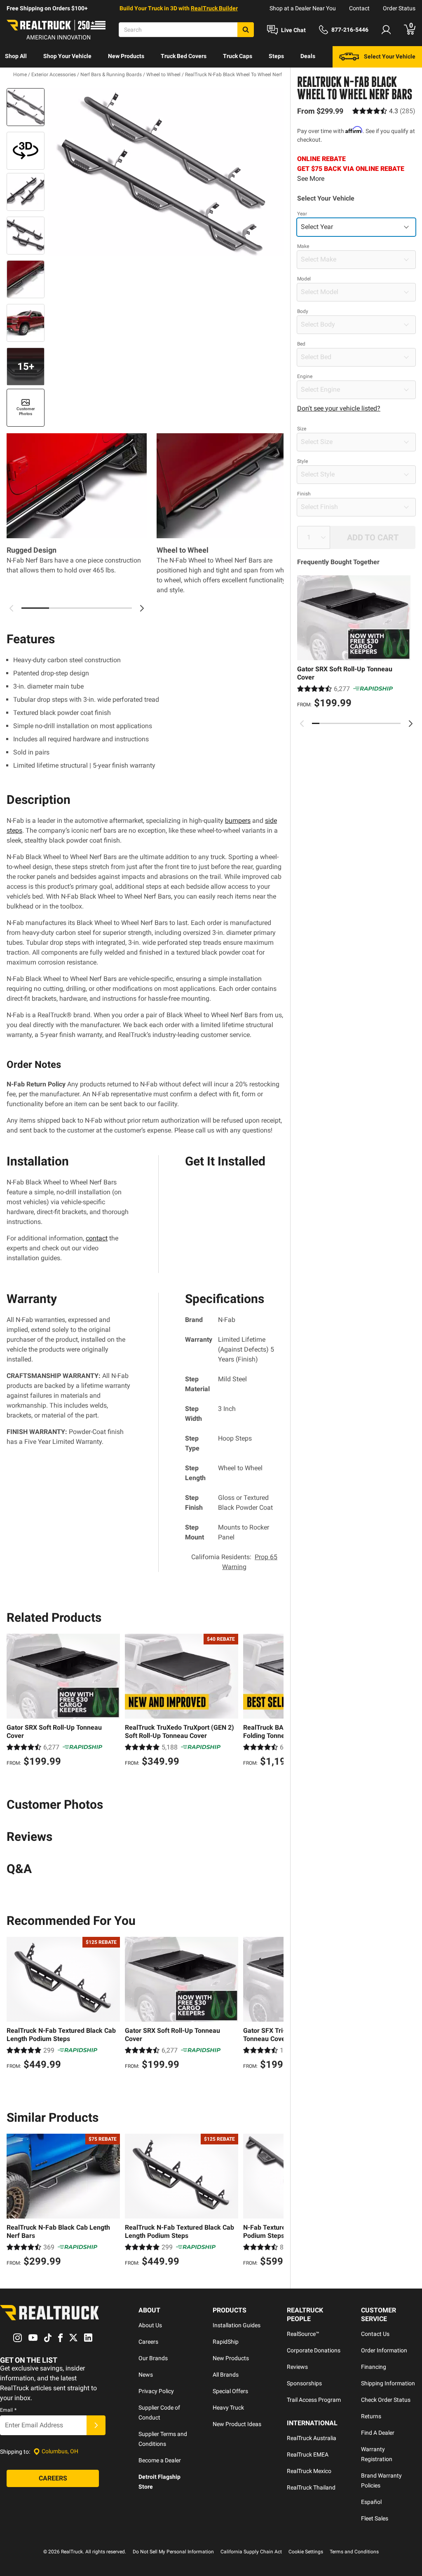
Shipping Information (388, 2383)
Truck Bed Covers (184, 56)
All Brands (226, 2375)
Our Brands (153, 2358)
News (146, 2375)
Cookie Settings (306, 2552)
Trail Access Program (314, 2400)
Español (371, 2502)
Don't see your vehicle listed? (339, 408)
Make (303, 246)
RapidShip (226, 2342)
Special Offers (230, 2391)
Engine (305, 376)
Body (303, 311)
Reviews (297, 2367)
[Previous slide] (302, 724)
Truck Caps (238, 56)
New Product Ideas (237, 2424)
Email (8, 2410)
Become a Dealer (160, 2460)
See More (311, 179)
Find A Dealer (378, 2433)
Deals (308, 56)
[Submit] (96, 2425)
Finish (304, 494)
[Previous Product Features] (12, 608)
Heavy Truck (228, 2408)
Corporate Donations (314, 2350)
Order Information (384, 2350)
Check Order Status (386, 2400)
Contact (359, 8)
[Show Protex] (26, 151)
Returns (371, 2416)
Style (302, 461)
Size (302, 429)
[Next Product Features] (142, 608)
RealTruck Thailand (311, 2487)
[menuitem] (16, 57)
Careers (148, 2342)
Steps (276, 56)
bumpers (238, 821)
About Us (150, 2325)
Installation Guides (237, 2325)
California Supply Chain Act (251, 2552)
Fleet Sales (375, 2518)
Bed (301, 344)
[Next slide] (410, 724)
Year (302, 214)
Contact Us (375, 2334)
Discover (16, 77)
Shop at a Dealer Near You (303, 8)
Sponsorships (304, 2383)
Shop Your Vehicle (67, 56)
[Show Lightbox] (166, 172)
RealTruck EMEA (308, 2455)
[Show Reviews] (384, 111)
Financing (374, 2367)
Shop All (16, 56)
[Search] (246, 30)
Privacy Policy (156, 2391)
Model (304, 279)
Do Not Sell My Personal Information (173, 2552)
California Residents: (234, 1562)
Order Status (399, 8)
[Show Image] (26, 107)
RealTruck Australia (312, 2438)
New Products (126, 56)
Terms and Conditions (354, 2552)
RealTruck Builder (214, 8)
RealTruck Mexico (309, 2471)
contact (97, 1238)
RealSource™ (303, 2334)
